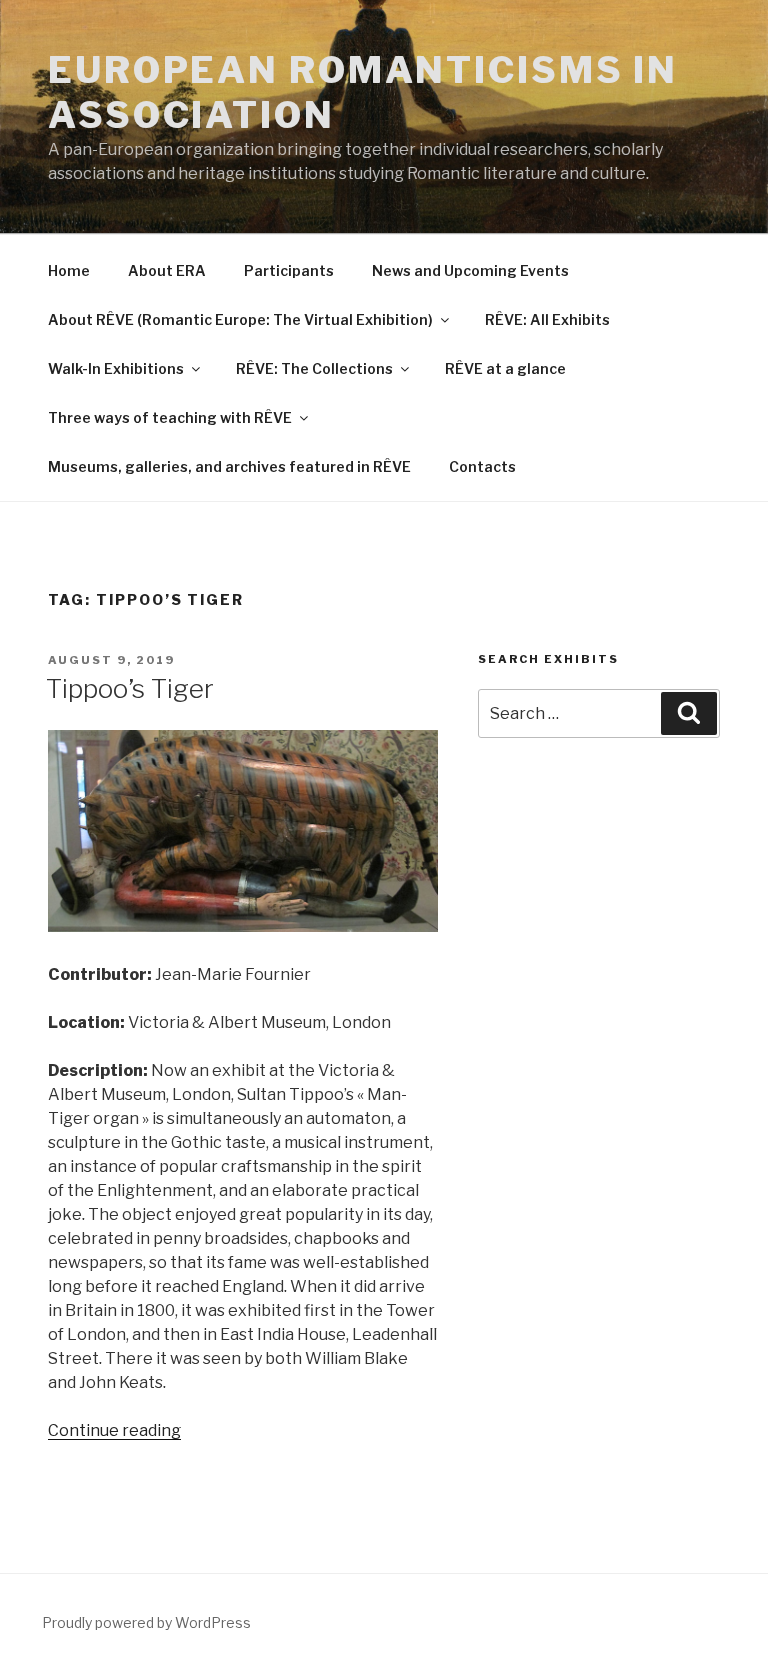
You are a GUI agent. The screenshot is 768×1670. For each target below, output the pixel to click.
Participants (289, 270)
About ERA (167, 270)
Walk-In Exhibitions (116, 368)
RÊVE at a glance (505, 368)
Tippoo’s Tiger (130, 688)
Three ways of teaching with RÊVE (170, 417)
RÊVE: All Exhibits (547, 319)
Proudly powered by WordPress (146, 1622)
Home (69, 270)
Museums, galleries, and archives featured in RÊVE (229, 466)
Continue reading (114, 1430)
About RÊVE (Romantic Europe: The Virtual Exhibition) (240, 319)
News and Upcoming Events (470, 270)
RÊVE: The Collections (314, 368)
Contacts (482, 466)
